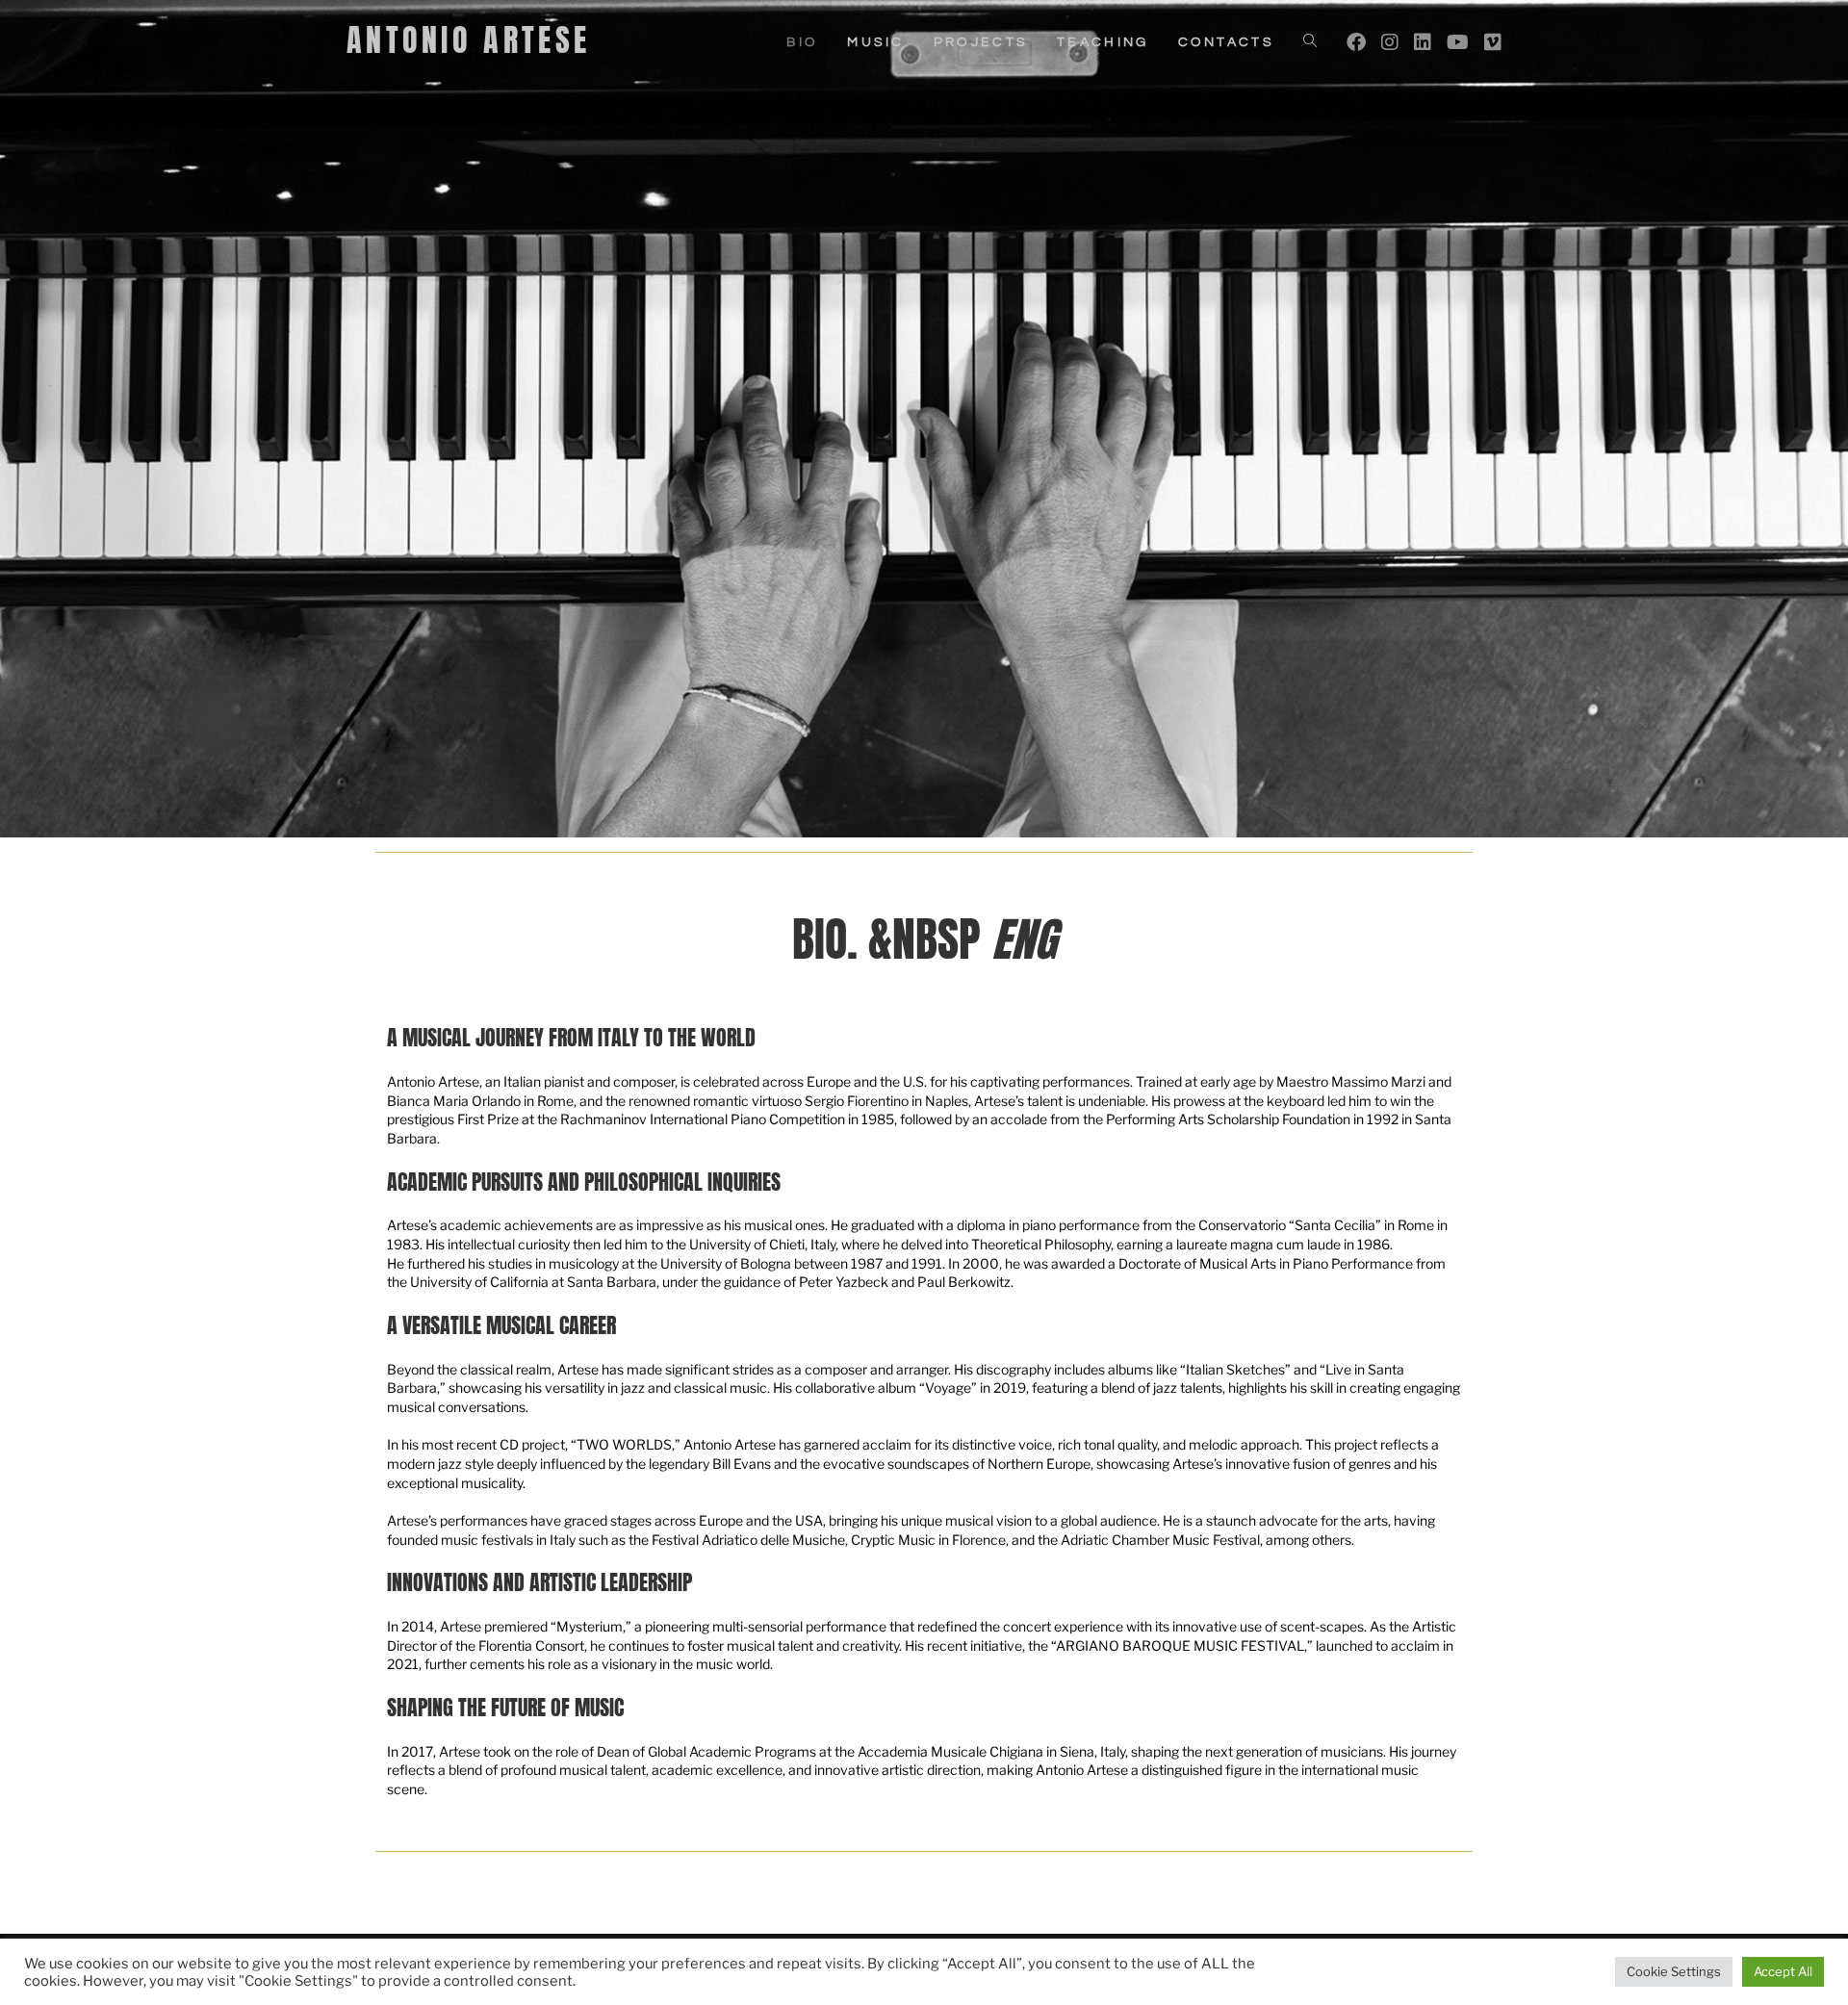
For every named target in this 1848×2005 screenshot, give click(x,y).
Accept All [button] (1783, 1971)
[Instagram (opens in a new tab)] (1390, 42)
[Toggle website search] (1310, 43)
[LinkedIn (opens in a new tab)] (1423, 42)
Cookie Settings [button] (1674, 1971)
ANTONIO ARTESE (468, 40)
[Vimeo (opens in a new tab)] (1493, 42)
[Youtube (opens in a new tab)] (1458, 42)
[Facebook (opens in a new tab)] (1356, 42)
